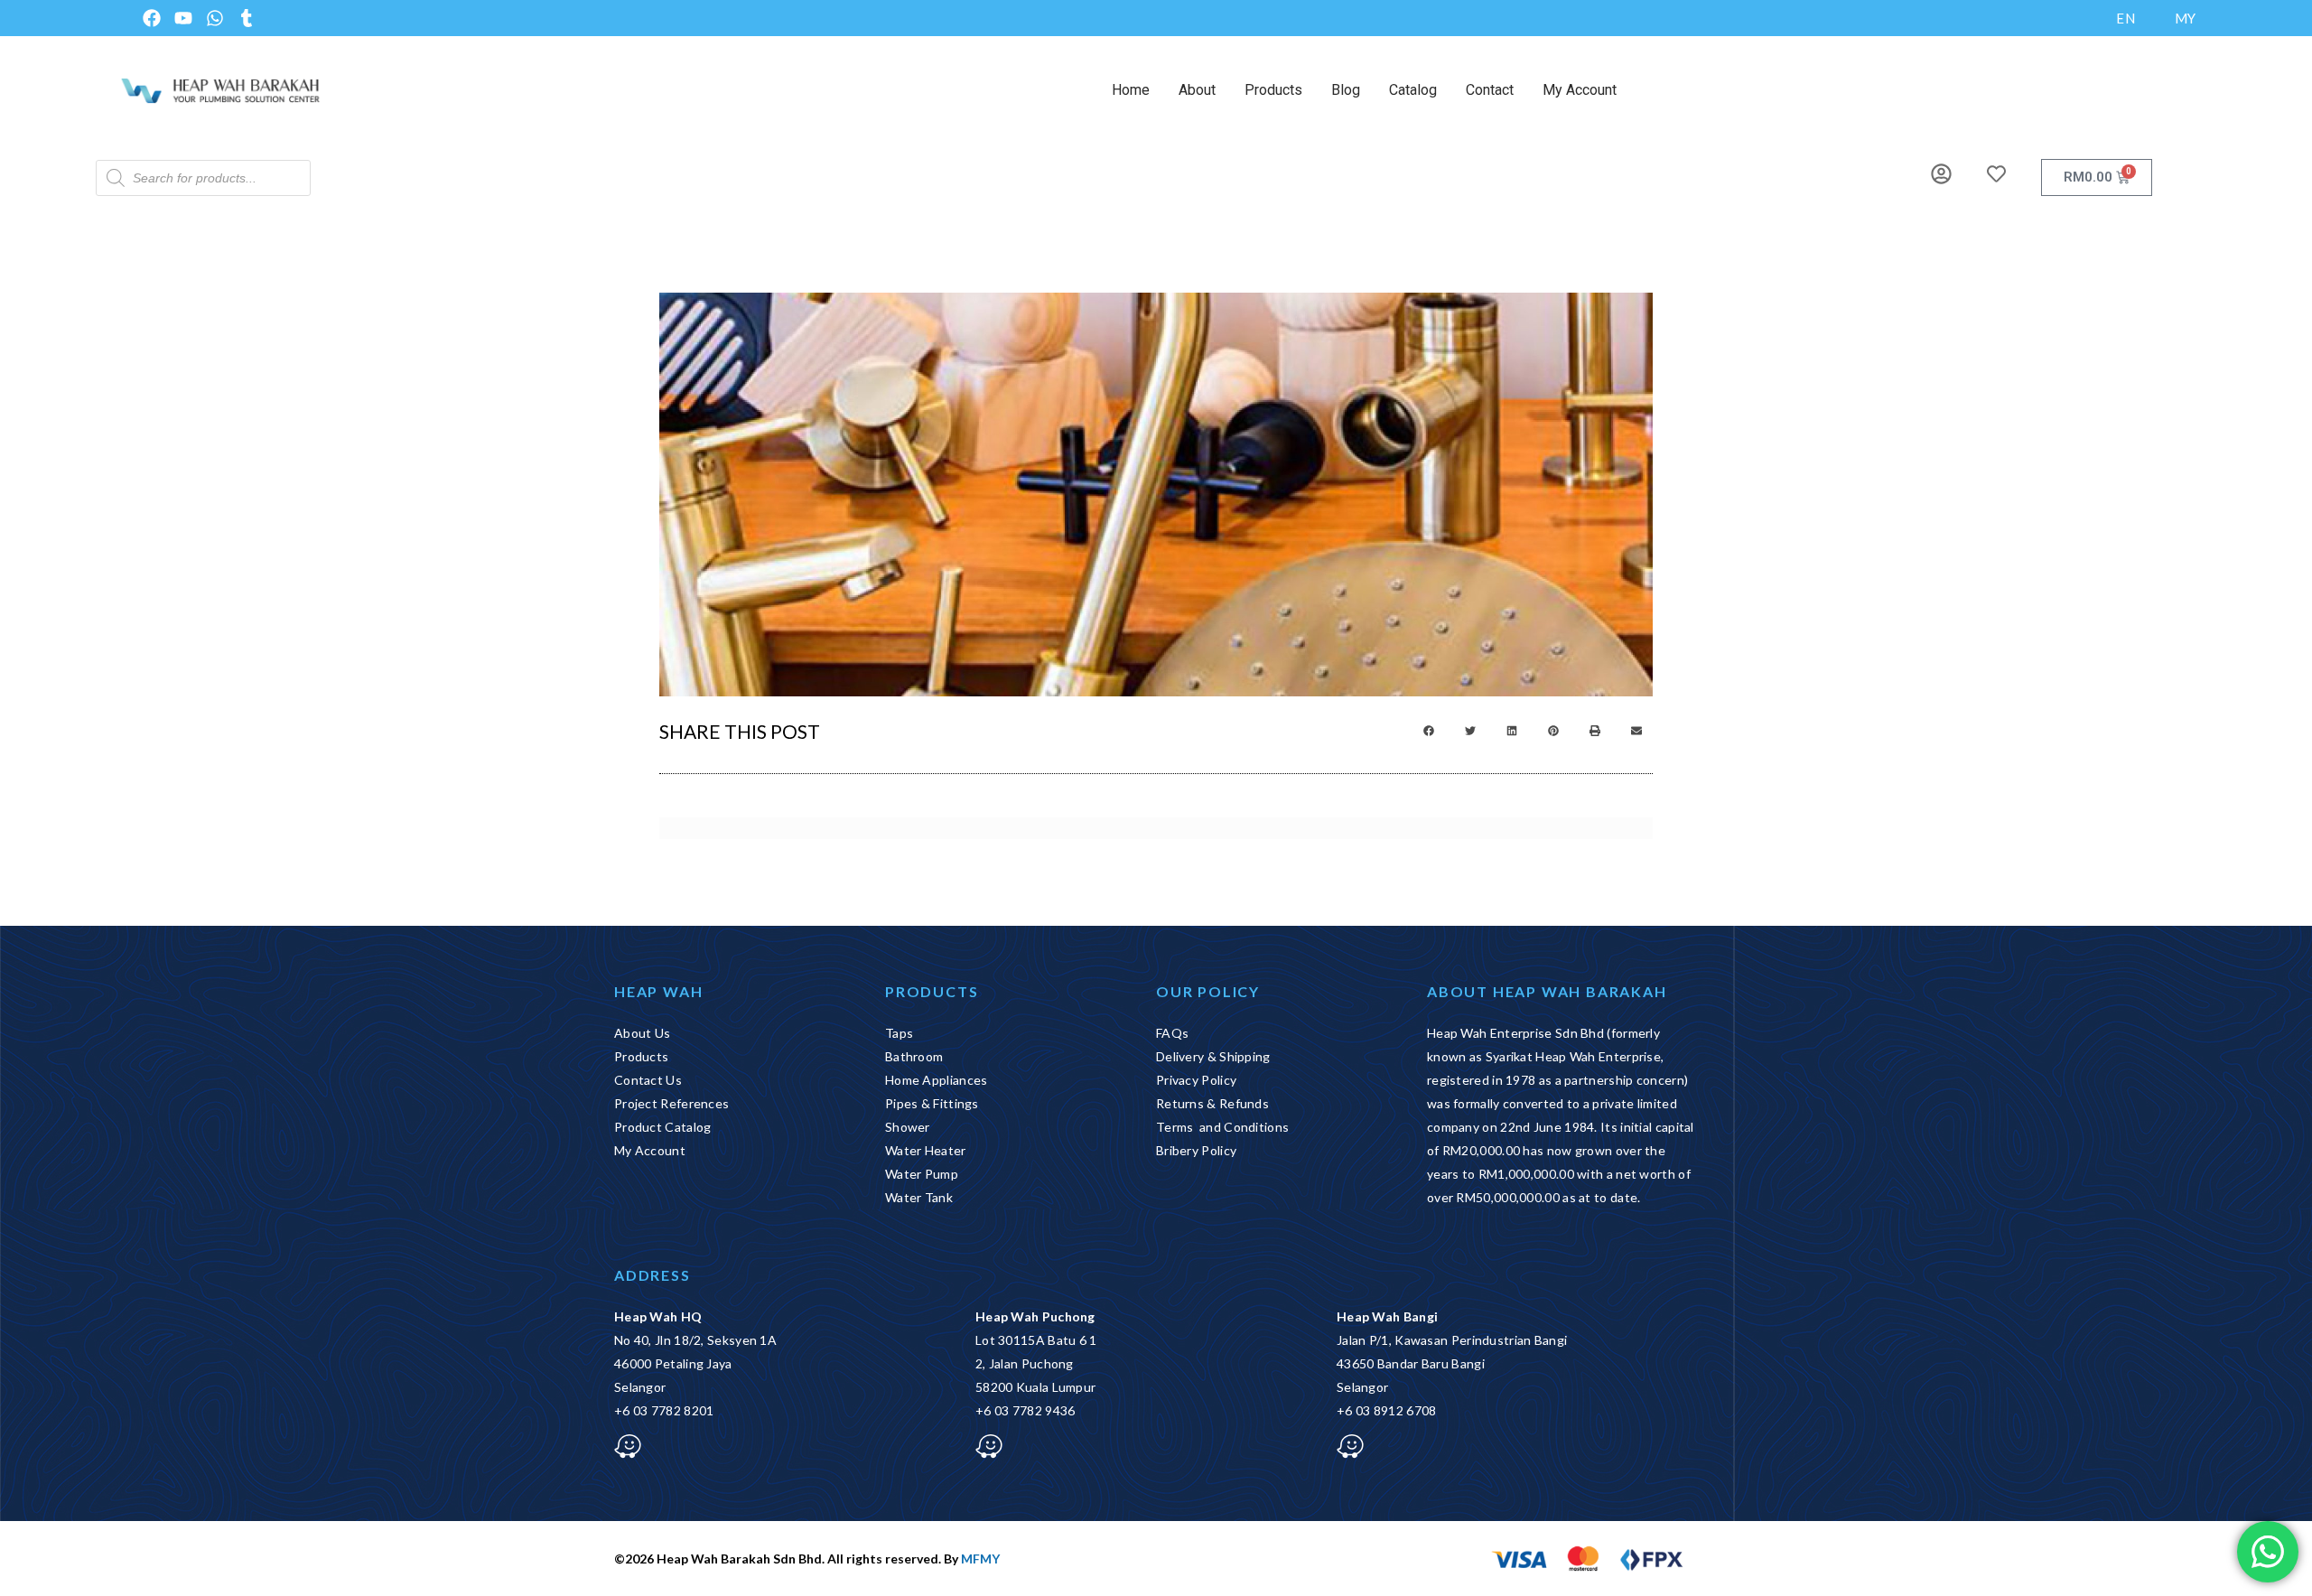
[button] (1429, 731)
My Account (1580, 90)
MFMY (980, 1559)
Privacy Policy (1196, 1080)
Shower (908, 1127)
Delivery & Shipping (1213, 1056)
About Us (642, 1033)
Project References (671, 1103)
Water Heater (926, 1150)
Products (1273, 90)
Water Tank (919, 1197)
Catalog (1413, 90)
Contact (1490, 90)
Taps (899, 1033)
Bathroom (914, 1056)
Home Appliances (937, 1080)
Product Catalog (663, 1127)
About (1197, 90)
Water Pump (922, 1174)
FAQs (1172, 1033)
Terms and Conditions (1222, 1127)
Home (1131, 90)
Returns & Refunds (1212, 1103)
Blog (1346, 90)
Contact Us (648, 1080)
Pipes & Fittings (932, 1103)
